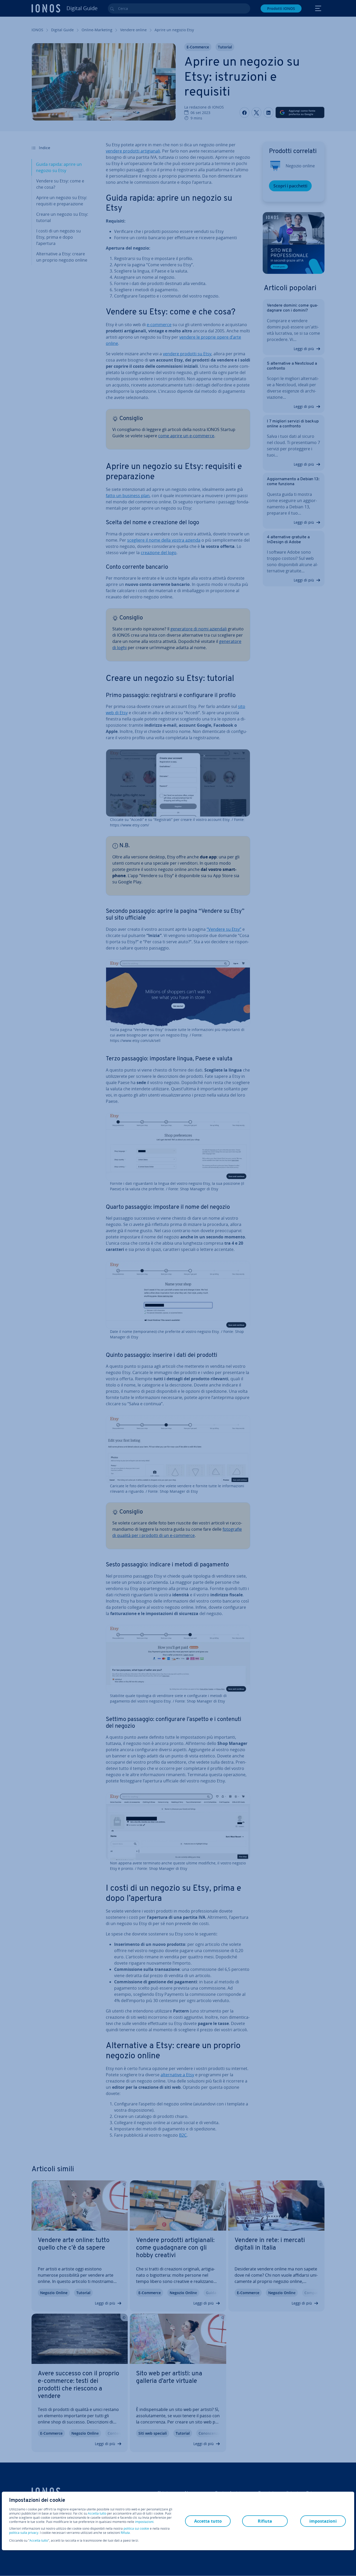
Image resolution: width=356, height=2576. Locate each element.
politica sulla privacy (24, 2533)
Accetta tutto (97, 2514)
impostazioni (144, 2522)
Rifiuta (125, 2533)
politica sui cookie (136, 2528)
